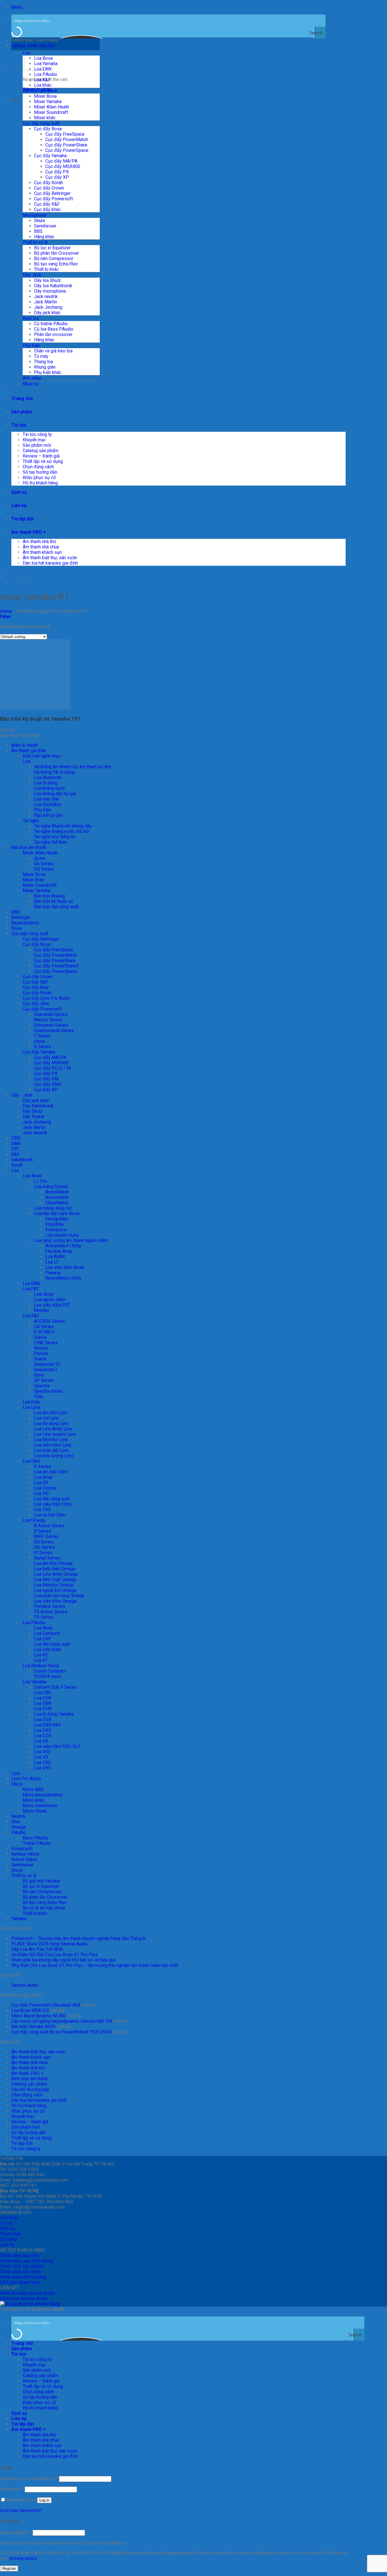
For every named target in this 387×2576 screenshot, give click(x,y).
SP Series (44, 1380)
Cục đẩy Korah (48, 183)
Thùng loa (43, 362)
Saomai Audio (25, 1985)
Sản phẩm (22, 412)
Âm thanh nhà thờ (39, 542)
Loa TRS (42, 1510)
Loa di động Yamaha (54, 1714)
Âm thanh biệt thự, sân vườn (50, 558)
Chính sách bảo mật (19, 2255)
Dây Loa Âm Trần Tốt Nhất (37, 1949)
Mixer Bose (45, 96)
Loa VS (41, 1757)
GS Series (44, 1542)
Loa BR (41, 1483)
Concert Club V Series (56, 1687)
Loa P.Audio (45, 74)
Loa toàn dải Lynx (51, 1450)
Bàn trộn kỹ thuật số (54, 901)
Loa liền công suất (52, 1499)
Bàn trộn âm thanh (40, 91)
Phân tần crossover (53, 334)
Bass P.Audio (36, 1838)
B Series (42, 1531)
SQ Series (44, 869)
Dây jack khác (47, 313)
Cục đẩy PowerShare (66, 145)
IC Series (43, 1553)
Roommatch (57, 1197)
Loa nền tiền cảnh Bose (57, 1213)
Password (12, 2489)
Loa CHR (43, 1698)
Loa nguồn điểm (50, 1300)
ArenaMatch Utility (63, 1246)
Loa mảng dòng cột (53, 1208)
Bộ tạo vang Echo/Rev (56, 264)
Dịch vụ (19, 492)
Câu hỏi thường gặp (30, 2089)
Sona (39, 1375)
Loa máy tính (46, 799)
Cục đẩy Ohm (36, 1004)
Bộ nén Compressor (54, 259)
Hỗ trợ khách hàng (40, 483)
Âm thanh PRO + (29, 532)
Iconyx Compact (50, 1671)
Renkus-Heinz (25, 1854)
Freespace (56, 1230)
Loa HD (41, 1493)
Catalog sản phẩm (41, 451)
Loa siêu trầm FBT (52, 1305)
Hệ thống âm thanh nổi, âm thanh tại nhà (73, 767)
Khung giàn (45, 367)
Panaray (53, 1273)
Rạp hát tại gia (48, 815)
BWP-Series (46, 1536)
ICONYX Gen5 (48, 1676)
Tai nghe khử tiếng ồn (55, 837)
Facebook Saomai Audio (24, 2299)
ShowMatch (57, 1203)
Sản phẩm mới (37, 445)
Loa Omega (34, 1520)
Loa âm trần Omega (53, 1563)
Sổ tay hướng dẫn (40, 472)
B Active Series (49, 1526)
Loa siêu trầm (48, 1649)
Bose (17, 928)
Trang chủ (22, 398)
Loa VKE (42, 1752)
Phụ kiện (31, 345)
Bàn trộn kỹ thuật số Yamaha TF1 (41, 719)
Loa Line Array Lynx (53, 1429)
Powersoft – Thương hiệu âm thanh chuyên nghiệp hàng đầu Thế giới (78, 1938)
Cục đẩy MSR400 (63, 166)
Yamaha (19, 1919)
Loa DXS (43, 1730)
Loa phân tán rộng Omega (59, 1596)
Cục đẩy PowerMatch (67, 140)
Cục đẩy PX (57, 172)
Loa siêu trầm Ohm (53, 1504)
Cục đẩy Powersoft (53, 199)
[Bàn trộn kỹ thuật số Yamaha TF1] (35, 708)
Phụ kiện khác (48, 372)
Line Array (44, 1294)
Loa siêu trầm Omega (55, 1601)
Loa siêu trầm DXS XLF (57, 1746)
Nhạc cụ (31, 384)
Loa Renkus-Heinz (41, 1666)
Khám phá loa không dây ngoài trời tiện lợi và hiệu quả (64, 1960)
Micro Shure (35, 1811)
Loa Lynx (31, 1407)
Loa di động (46, 783)
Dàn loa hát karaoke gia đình (50, 563)
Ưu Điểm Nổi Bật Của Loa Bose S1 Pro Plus (55, 1955)
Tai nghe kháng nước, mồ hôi (62, 831)
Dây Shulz (33, 1111)
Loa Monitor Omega (54, 1585)
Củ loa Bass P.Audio (54, 329)
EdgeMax (55, 1224)
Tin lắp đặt (23, 519)
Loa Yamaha (46, 64)
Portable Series (50, 1606)
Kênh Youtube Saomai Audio (28, 2293)
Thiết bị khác (46, 269)
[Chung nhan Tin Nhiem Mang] (30, 2304)
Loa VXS (42, 1768)
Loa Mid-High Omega (55, 1580)
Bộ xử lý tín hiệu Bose (44, 1908)
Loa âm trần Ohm (51, 1472)
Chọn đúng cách (38, 467)
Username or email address (29, 2479)
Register (9, 2568)
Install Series (47, 1558)
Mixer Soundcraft (51, 112)
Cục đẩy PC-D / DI (53, 1068)
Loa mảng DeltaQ (51, 1187)
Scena (40, 1359)
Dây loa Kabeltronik (53, 286)
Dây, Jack (32, 275)
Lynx (16, 1773)
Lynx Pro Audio (26, 1779)
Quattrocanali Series (54, 1030)
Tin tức (19, 425)
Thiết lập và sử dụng (43, 461)
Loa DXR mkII (48, 1725)
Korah (17, 1165)
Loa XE (41, 1655)
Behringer (21, 917)
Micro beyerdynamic (43, 1795)
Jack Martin (45, 302)
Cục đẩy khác (47, 209)
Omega (18, 1827)
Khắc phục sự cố (39, 477)
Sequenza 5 (46, 1370)
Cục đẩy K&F (47, 204)
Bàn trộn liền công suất (56, 907)
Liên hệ (19, 506)
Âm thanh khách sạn (42, 552)
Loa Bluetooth (48, 778)
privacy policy (23, 2558)
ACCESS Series (49, 1321)
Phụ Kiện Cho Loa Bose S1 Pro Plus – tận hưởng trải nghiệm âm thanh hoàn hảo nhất (95, 1965)
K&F (15, 1154)
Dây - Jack (22, 1095)
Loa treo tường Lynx (54, 1456)
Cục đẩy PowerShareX (56, 966)
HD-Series (44, 1547)
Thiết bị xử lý (35, 242)
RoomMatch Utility (63, 1278)
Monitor (42, 1310)
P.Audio (19, 1832)
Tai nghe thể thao (51, 842)
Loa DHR (43, 1709)
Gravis (40, 1337)
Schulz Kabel (24, 1859)
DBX (16, 1138)
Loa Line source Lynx (55, 1434)
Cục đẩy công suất (41, 123)
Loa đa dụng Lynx (51, 1423)
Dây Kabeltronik (38, 1106)
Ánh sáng (32, 378)
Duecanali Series (51, 1014)
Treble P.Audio (37, 1843)
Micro (17, 1784)
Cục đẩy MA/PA (61, 161)
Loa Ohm (31, 1461)
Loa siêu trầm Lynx (53, 1445)
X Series (42, 1047)
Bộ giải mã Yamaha (41, 1881)
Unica (39, 1041)
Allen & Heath (25, 745)
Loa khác (43, 85)
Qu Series (44, 864)
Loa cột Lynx (46, 1418)
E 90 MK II (44, 1332)
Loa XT (41, 1660)
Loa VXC (42, 1763)
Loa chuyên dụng (62, 1235)
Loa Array (43, 1477)
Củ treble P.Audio (51, 324)
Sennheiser (45, 226)
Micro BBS (33, 1789)
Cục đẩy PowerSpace (67, 150)
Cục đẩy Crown (49, 188)
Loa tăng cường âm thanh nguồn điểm (71, 1240)
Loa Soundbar (48, 804)
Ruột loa (31, 318)
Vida (38, 1397)
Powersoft (22, 1849)
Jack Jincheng (48, 307)
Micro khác (33, 1800)
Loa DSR (43, 1719)
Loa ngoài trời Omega (55, 1590)
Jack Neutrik (35, 1133)
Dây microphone (50, 291)
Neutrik (18, 1816)
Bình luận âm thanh (30, 2079)
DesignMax (57, 1219)
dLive (40, 858)
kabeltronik (22, 1160)
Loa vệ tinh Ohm (50, 1515)
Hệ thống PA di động (54, 772)
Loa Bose (43, 58)
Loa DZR (43, 1736)
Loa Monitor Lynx (51, 1440)
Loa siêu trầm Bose (65, 1267)
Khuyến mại (34, 440)
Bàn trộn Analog (49, 896)
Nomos (41, 1348)
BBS (38, 231)
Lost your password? (21, 2510)
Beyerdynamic (25, 923)
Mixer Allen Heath (52, 107)
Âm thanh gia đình (29, 751)
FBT (15, 1149)
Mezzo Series (48, 1020)
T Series (42, 1036)
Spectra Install (48, 1391)
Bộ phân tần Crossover (57, 253)
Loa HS (41, 1741)
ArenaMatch (57, 1192)
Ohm (16, 1822)
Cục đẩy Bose (48, 129)
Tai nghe (31, 821)
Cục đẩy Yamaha (50, 156)
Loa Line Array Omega (56, 1574)
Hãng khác (44, 237)
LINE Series (46, 1343)
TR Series (44, 1617)
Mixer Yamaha (48, 102)
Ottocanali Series (51, 1025)
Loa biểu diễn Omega (55, 1569)
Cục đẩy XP (57, 177)
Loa (26, 761)
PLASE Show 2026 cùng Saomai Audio (49, 1944)
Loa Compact (47, 1633)
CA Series (44, 1327)
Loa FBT (31, 1289)
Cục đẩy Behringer (52, 193)
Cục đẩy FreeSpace (65, 134)
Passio (41, 1353)
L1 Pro (41, 1181)
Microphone (34, 215)
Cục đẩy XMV (48, 1084)
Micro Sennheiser (40, 1806)
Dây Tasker (34, 1117)
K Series (42, 1466)
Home (6, 611)
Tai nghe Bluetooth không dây (63, 826)
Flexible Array (59, 1251)
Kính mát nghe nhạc (42, 756)
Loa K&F (42, 80)
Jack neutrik (46, 296)
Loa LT (52, 1262)
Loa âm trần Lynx (51, 1413)
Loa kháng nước (50, 788)
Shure (40, 221)
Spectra (42, 1386)
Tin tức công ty (37, 434)
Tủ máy (41, 356)
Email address (16, 2533)
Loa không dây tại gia (55, 794)
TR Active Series (51, 1612)
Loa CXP (43, 1639)
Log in (44, 2500)
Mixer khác (45, 118)
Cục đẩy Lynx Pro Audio (46, 998)
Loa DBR (43, 1703)
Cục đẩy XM (46, 1079)
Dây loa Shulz (47, 280)
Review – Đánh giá (41, 456)
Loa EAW (31, 1283)
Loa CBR (42, 1693)
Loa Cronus (45, 1488)
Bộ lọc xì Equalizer (52, 248)
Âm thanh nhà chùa (41, 547)
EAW (16, 1144)
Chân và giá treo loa (53, 351)
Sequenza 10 (47, 1364)
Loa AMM (55, 1257)
